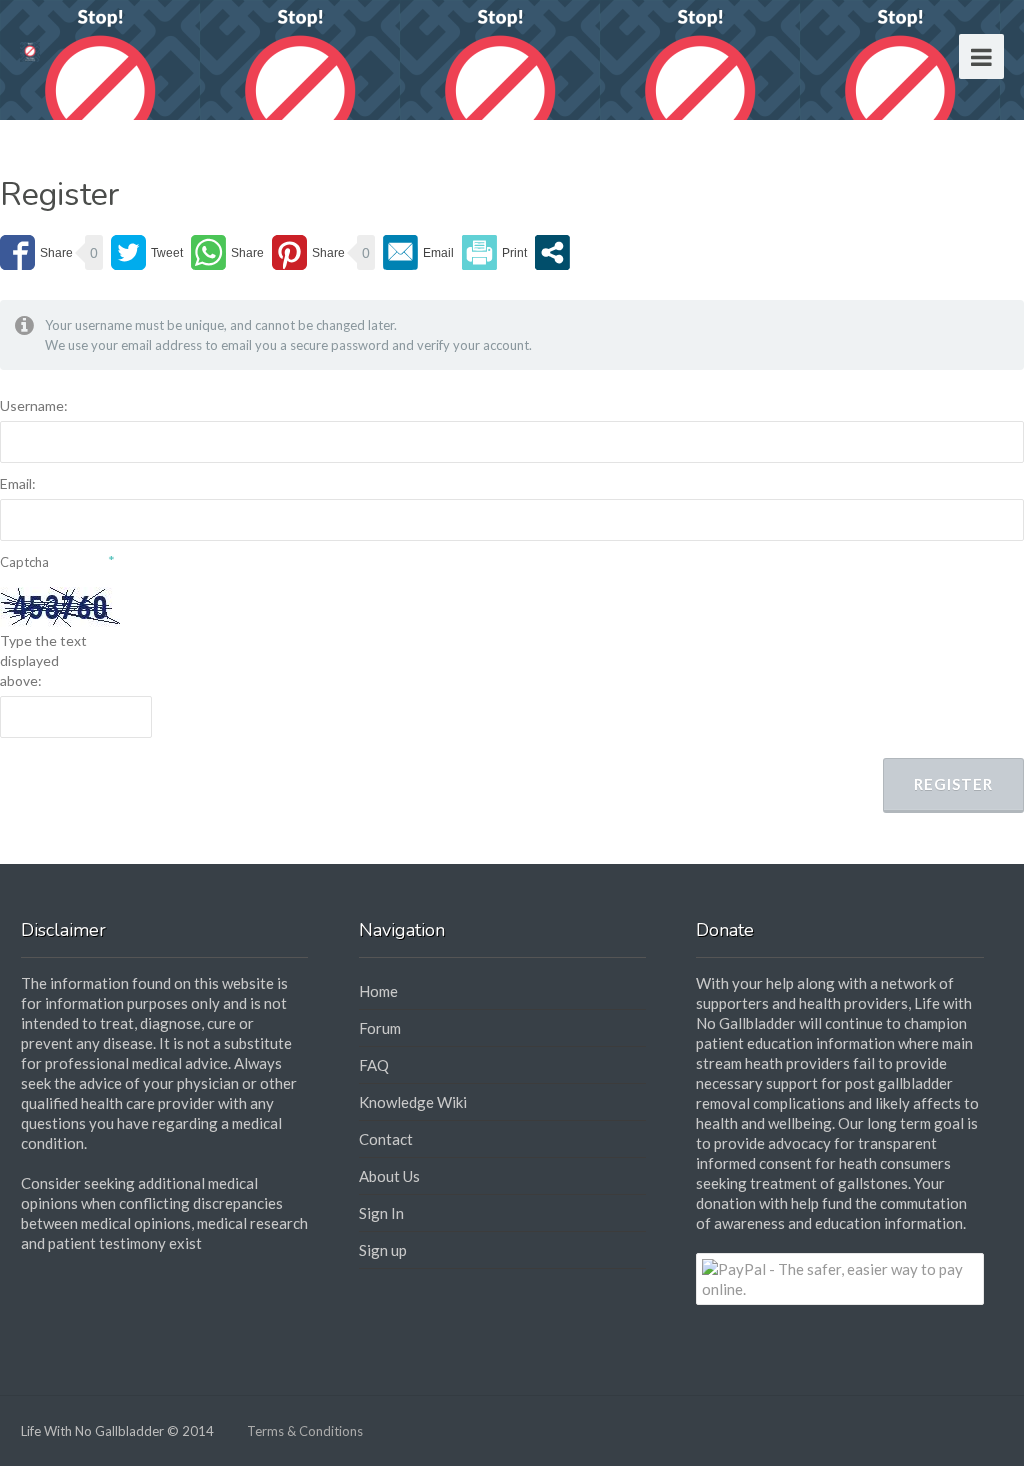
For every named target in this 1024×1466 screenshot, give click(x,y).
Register (953, 784)
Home (378, 991)
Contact (386, 1139)
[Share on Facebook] (36, 252)
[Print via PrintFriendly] (494, 252)
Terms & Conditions (305, 1431)
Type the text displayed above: (43, 660)
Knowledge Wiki (413, 1102)
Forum (380, 1028)
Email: (18, 483)
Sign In (381, 1213)
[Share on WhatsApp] (227, 252)
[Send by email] (418, 252)
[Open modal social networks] (552, 252)
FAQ (374, 1065)
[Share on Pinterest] (308, 252)
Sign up (383, 1250)
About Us (389, 1176)
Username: (34, 405)
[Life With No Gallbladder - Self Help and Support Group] (30, 49)
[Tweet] (147, 252)
